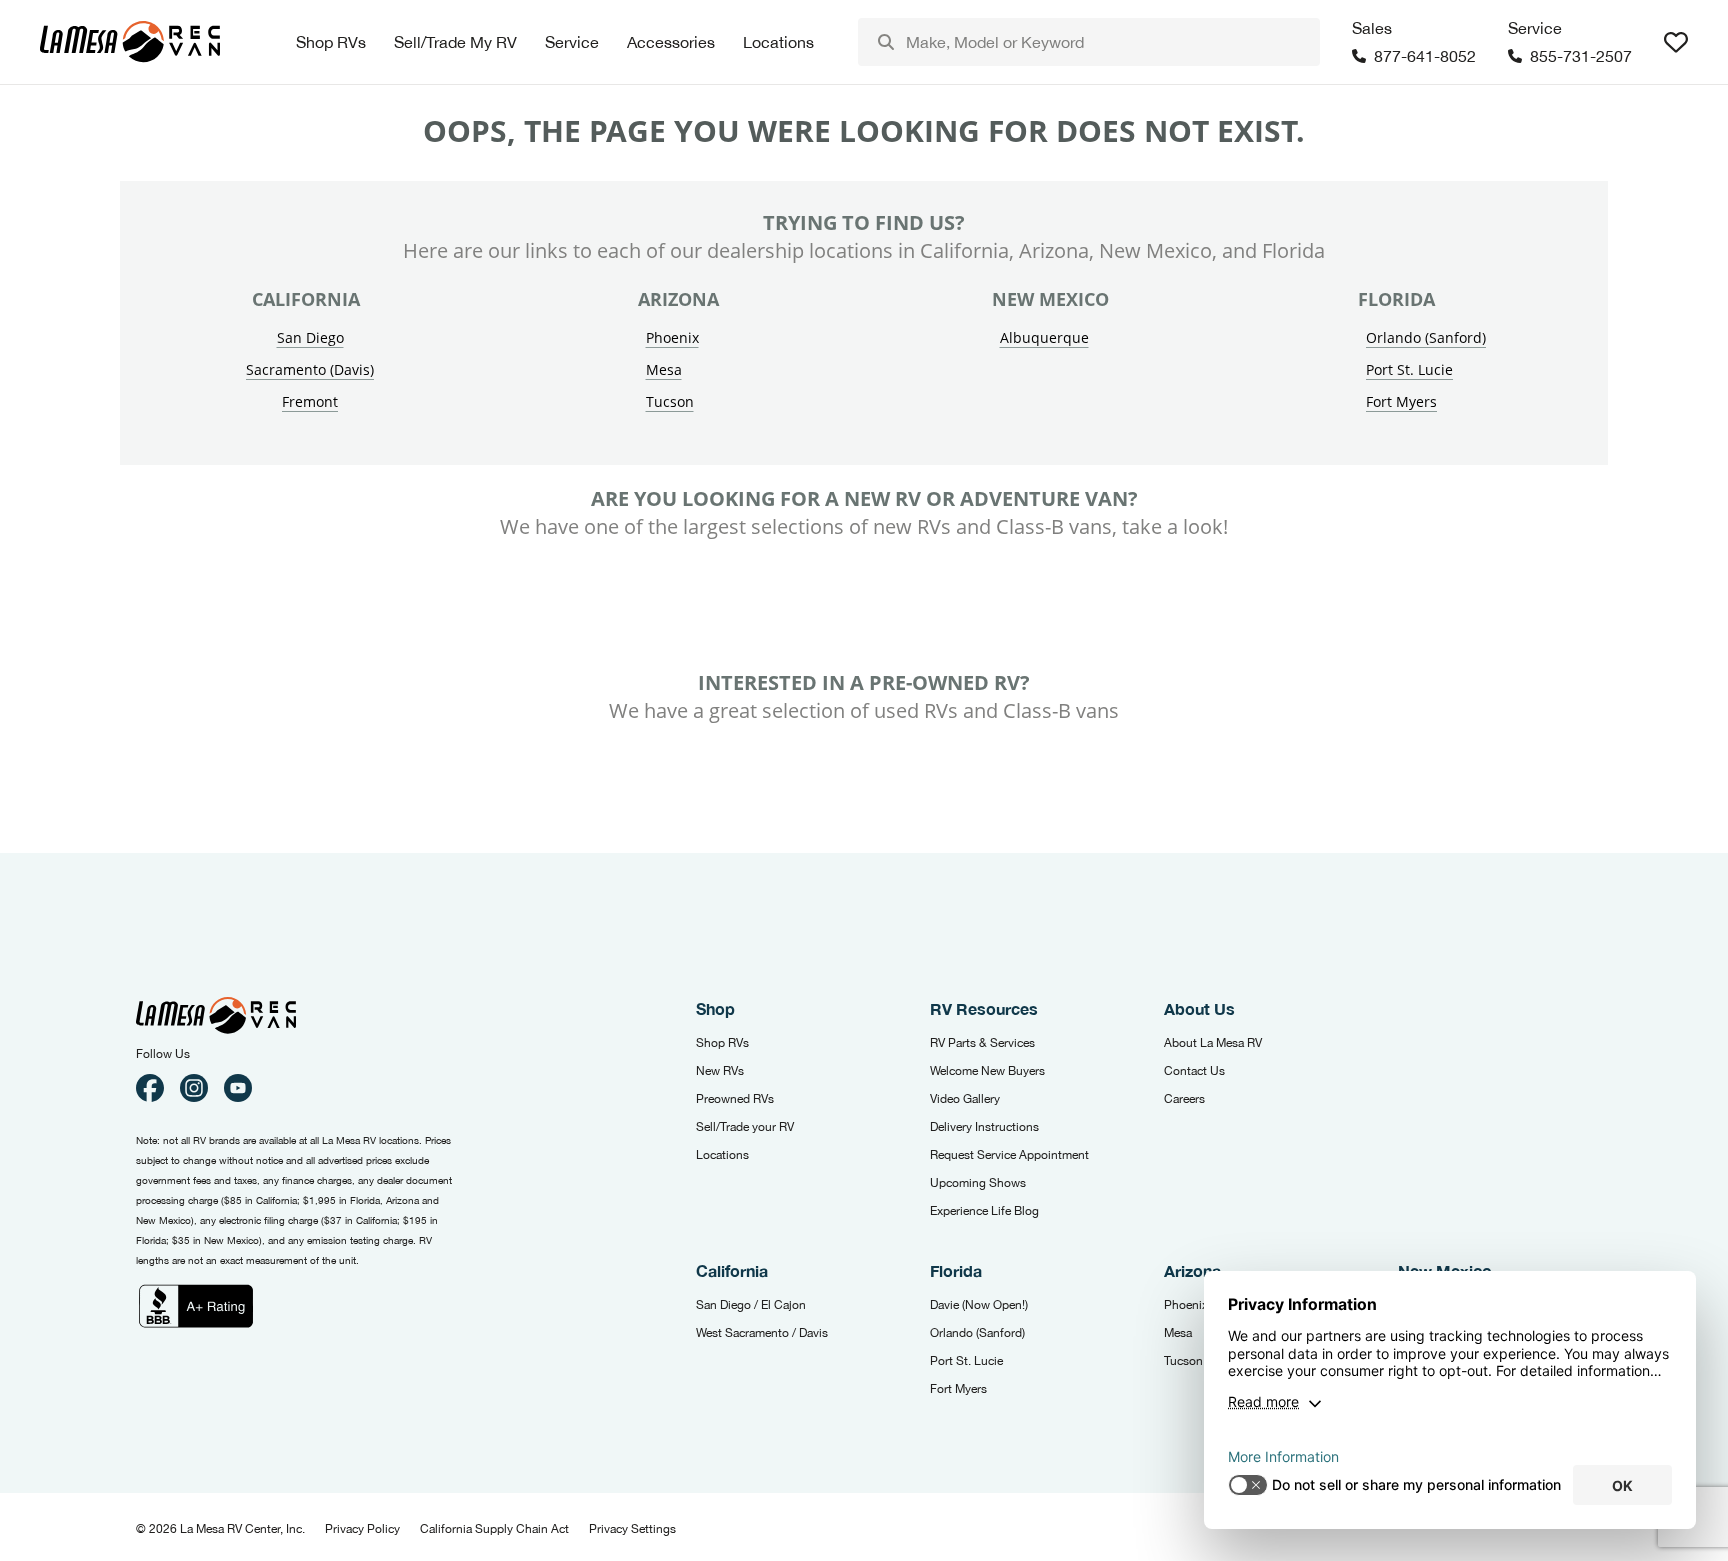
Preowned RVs (735, 1099)
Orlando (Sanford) (1426, 337)
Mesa (664, 369)
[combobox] (1089, 42)
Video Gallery (965, 1099)
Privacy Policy (362, 1529)
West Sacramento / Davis (762, 1333)
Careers (1184, 1099)
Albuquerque (1044, 337)
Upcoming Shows (978, 1183)
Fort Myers (1401, 401)
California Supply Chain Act (494, 1529)
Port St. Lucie (1409, 369)
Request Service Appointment (1009, 1155)
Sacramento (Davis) (310, 369)
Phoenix (672, 337)
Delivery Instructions (984, 1127)
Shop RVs (722, 1043)
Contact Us (1194, 1071)
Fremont (310, 401)
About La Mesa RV (1213, 1043)
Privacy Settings (632, 1529)
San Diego (310, 337)
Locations (722, 1155)
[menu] (1089, 42)
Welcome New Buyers (987, 1071)
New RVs (720, 1071)
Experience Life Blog (984, 1211)
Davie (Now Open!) (979, 1305)
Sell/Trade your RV (745, 1127)
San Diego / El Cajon (751, 1305)
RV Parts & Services (982, 1043)
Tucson (670, 401)
